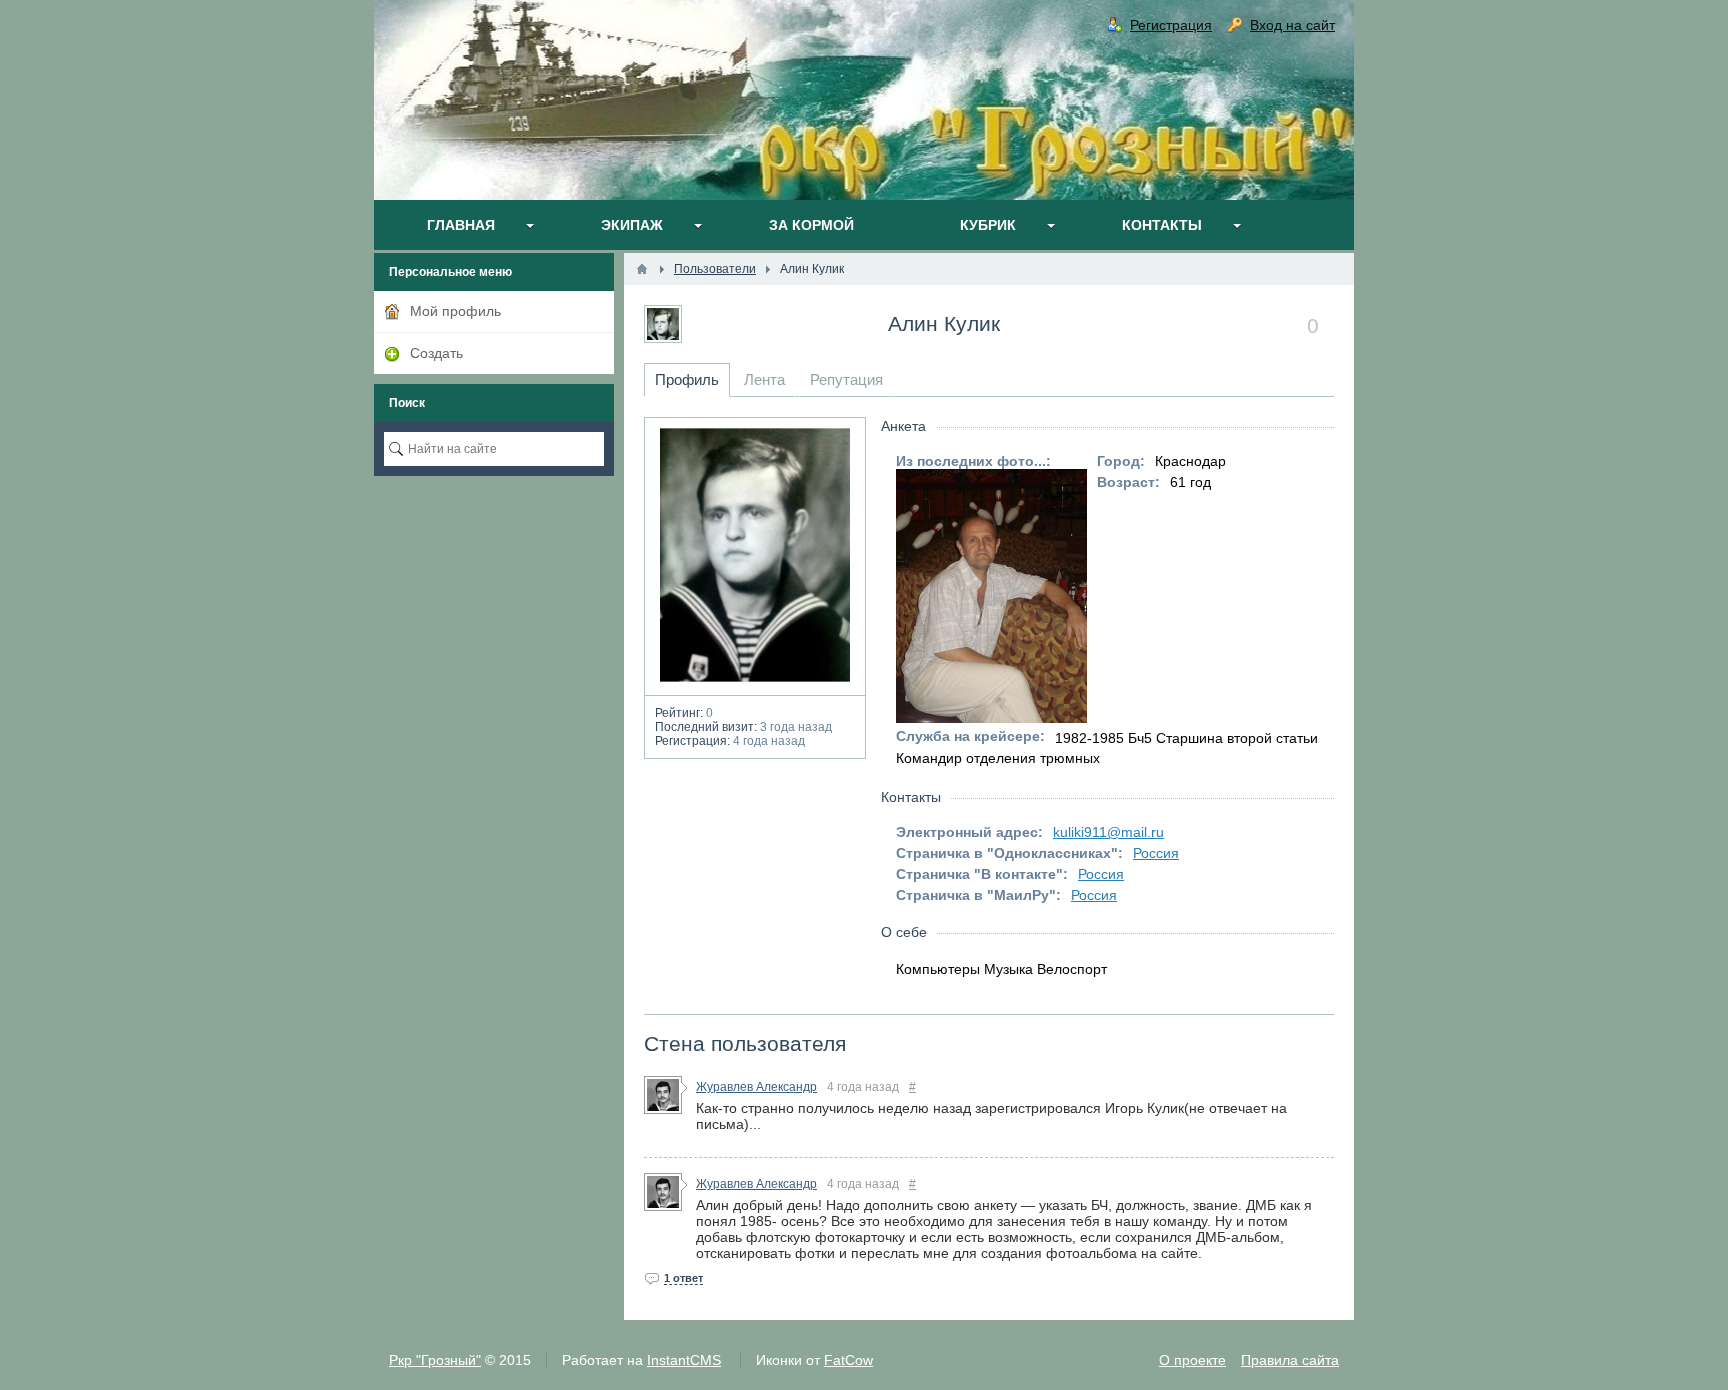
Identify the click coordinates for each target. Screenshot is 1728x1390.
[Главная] (642, 269)
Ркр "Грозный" (435, 1360)
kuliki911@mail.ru (1108, 832)
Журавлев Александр (756, 1087)
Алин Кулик (944, 323)
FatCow (848, 1360)
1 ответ (683, 1278)
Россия (1156, 853)
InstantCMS (684, 1360)
